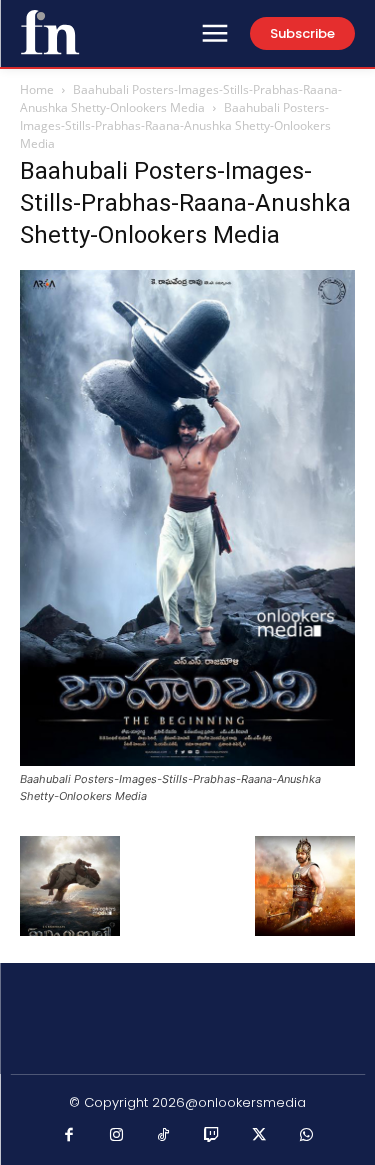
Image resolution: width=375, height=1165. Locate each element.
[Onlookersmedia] (50, 32)
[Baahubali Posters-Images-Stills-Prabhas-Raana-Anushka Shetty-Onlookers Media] (187, 760)
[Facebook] (69, 1136)
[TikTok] (164, 1136)
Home (37, 89)
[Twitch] (212, 1136)
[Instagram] (117, 1136)
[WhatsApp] (307, 1136)
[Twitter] (259, 1136)
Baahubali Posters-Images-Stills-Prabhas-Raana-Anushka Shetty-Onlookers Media (181, 98)
